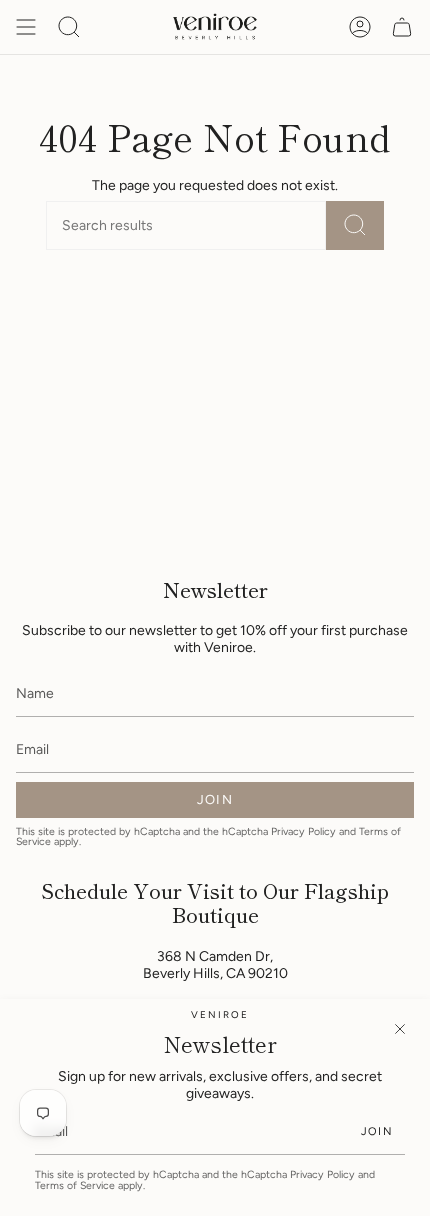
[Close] (400, 1029)
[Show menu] (26, 27)
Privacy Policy (322, 1174)
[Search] (355, 225)
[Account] (360, 27)
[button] (69, 27)
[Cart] (402, 27)
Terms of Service (75, 1185)
